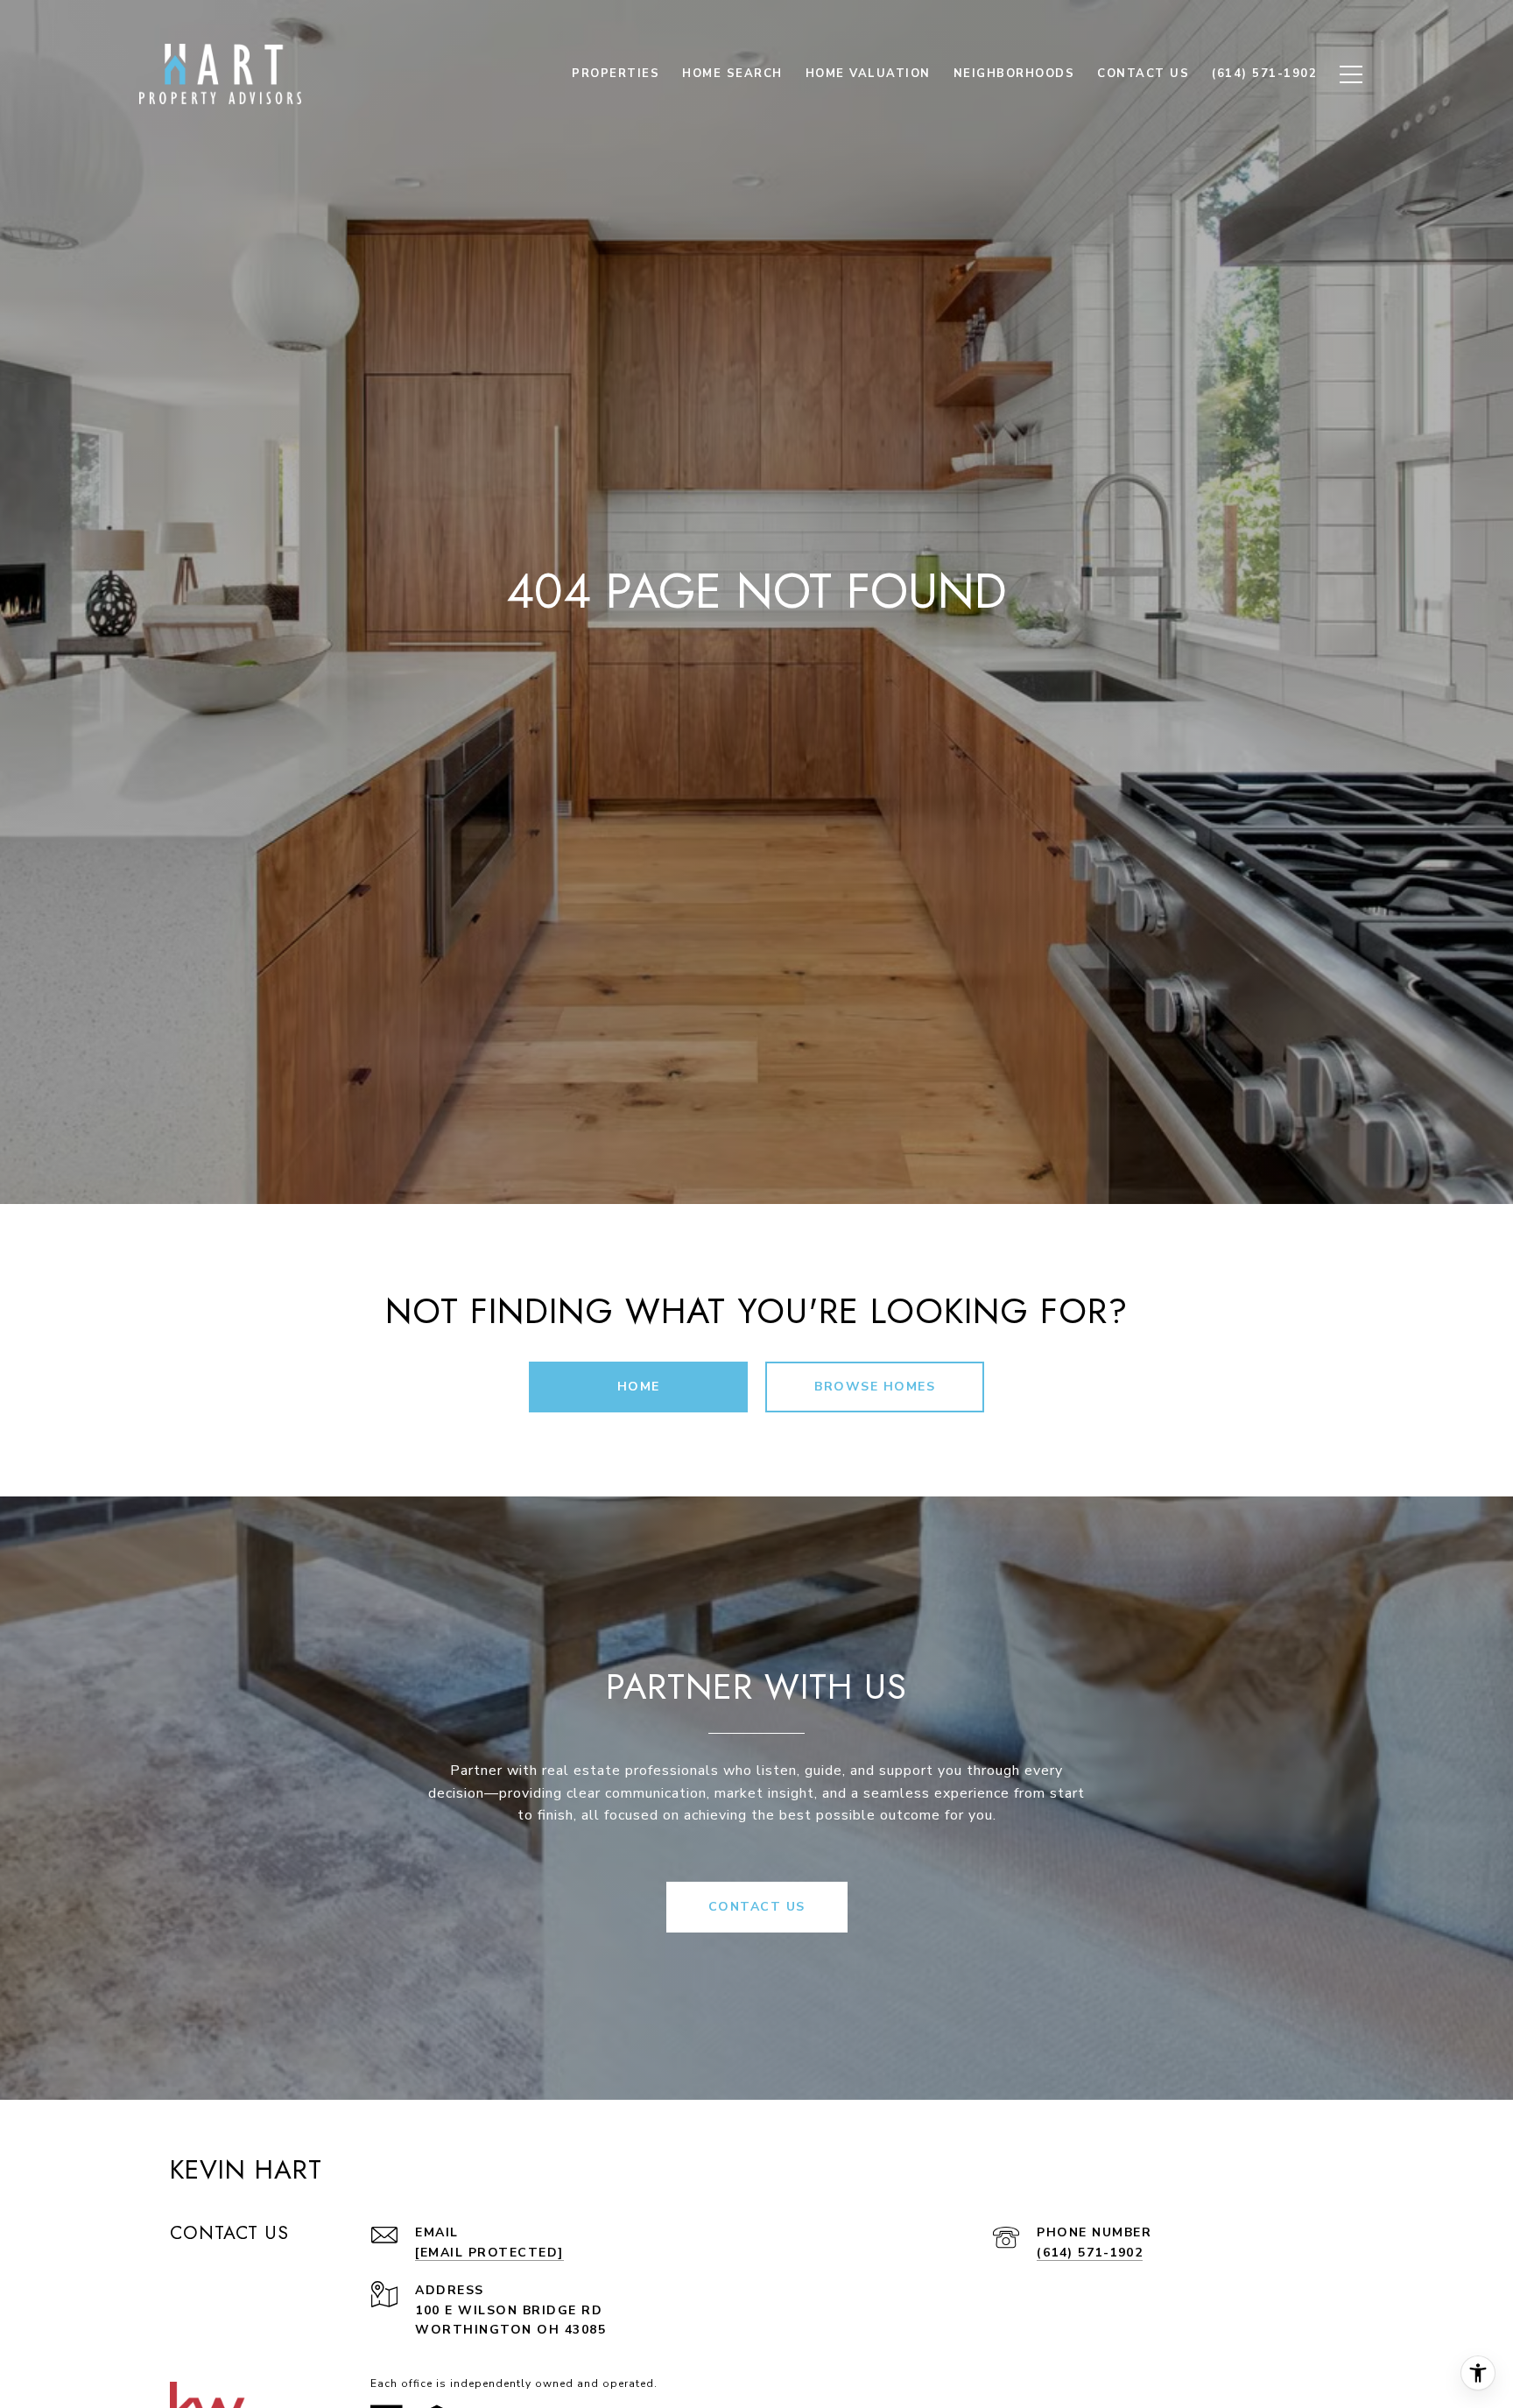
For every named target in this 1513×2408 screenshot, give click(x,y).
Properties (616, 74)
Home (639, 1387)
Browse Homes (875, 1387)
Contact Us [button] (757, 1907)
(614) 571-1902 (1090, 2253)
